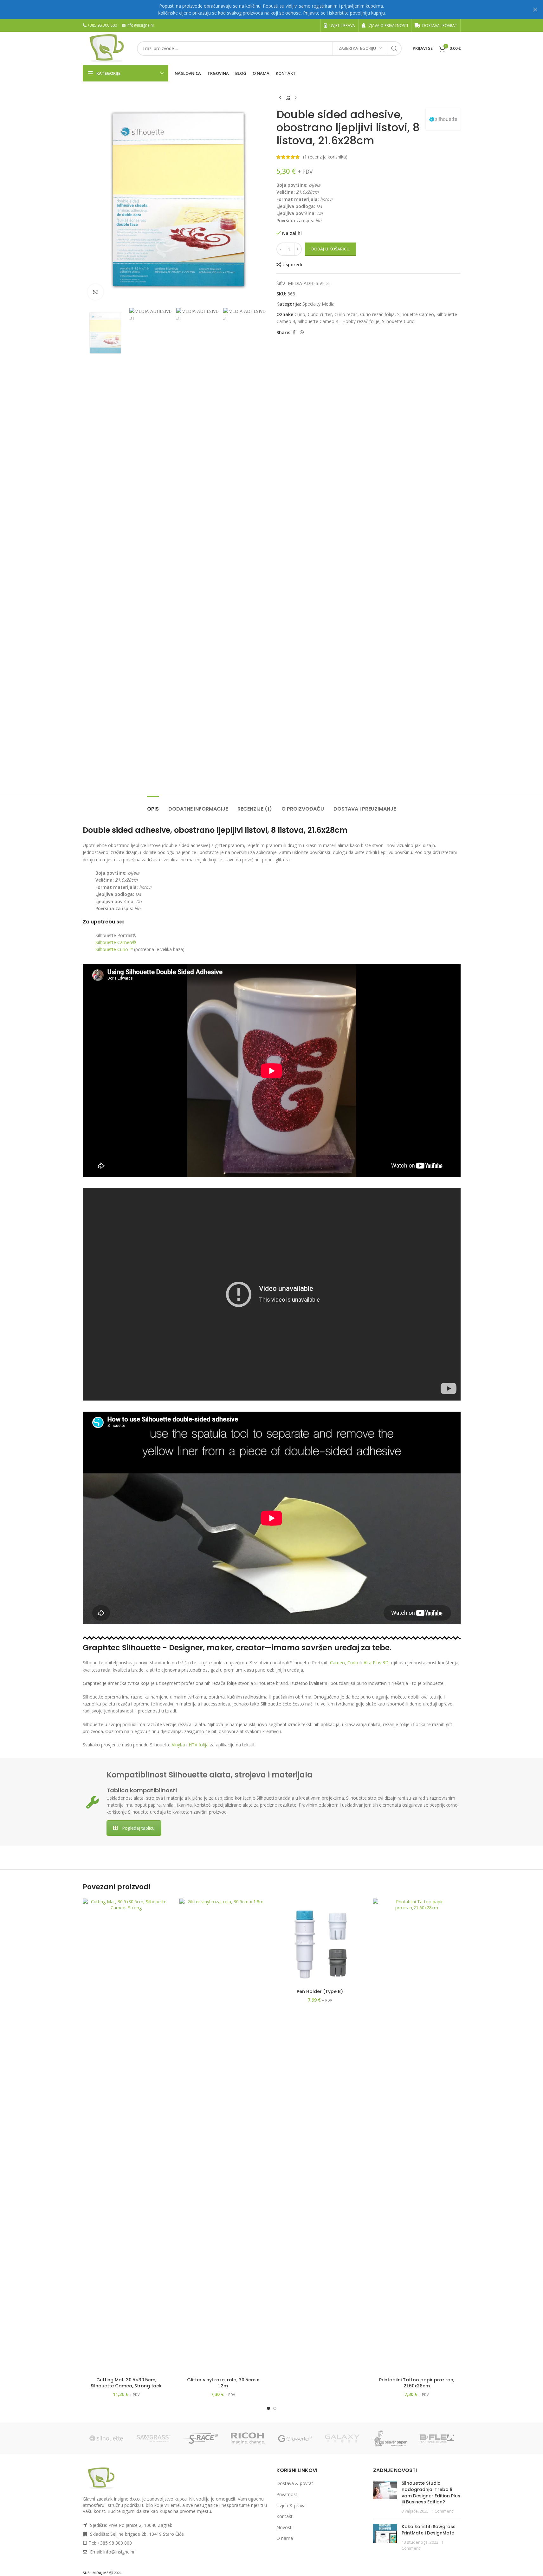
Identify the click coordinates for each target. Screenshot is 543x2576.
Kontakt (284, 2516)
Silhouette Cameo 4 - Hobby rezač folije (339, 321)
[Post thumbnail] (385, 2497)
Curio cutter (320, 314)
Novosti (284, 2527)
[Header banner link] (271, 10)
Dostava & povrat (295, 2484)
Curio (300, 314)
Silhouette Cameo (416, 314)
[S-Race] (201, 2438)
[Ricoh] (248, 2438)
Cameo (337, 1663)
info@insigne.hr (140, 25)
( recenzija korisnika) (325, 157)
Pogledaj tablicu (138, 1828)
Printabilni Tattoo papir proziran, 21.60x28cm (417, 2383)
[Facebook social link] (294, 332)
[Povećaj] (95, 292)
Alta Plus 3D (376, 1663)
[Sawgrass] (154, 2438)
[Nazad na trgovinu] (288, 98)
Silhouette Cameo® (116, 942)
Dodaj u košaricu (330, 249)
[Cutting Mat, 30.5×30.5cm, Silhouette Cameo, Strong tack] (126, 2136)
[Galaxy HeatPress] (343, 2438)
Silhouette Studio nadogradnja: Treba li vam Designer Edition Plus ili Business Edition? (431, 2493)
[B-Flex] (437, 2438)
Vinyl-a (178, 1745)
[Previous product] (280, 98)
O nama (285, 2538)
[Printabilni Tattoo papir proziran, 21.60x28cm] (417, 2136)
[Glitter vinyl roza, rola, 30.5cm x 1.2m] (223, 2136)
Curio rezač (346, 314)
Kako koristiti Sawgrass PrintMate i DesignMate (429, 2530)
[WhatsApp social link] (302, 332)
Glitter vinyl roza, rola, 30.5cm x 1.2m (223, 2383)
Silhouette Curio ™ (114, 949)
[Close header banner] (535, 10)
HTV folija (199, 1745)
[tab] (153, 806)
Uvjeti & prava (291, 2505)
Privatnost (287, 2494)
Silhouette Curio (398, 321)
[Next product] (295, 98)
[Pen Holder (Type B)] (320, 1942)
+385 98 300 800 (102, 25)
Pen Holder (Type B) (320, 1991)
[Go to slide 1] (268, 2408)
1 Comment (442, 2511)
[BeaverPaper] (390, 2438)
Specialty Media (318, 304)
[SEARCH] (394, 49)
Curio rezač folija (377, 314)
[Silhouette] (106, 2438)
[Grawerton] (295, 2438)
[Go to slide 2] (275, 2408)
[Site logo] (107, 48)
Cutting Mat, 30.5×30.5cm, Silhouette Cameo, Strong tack (126, 2383)
